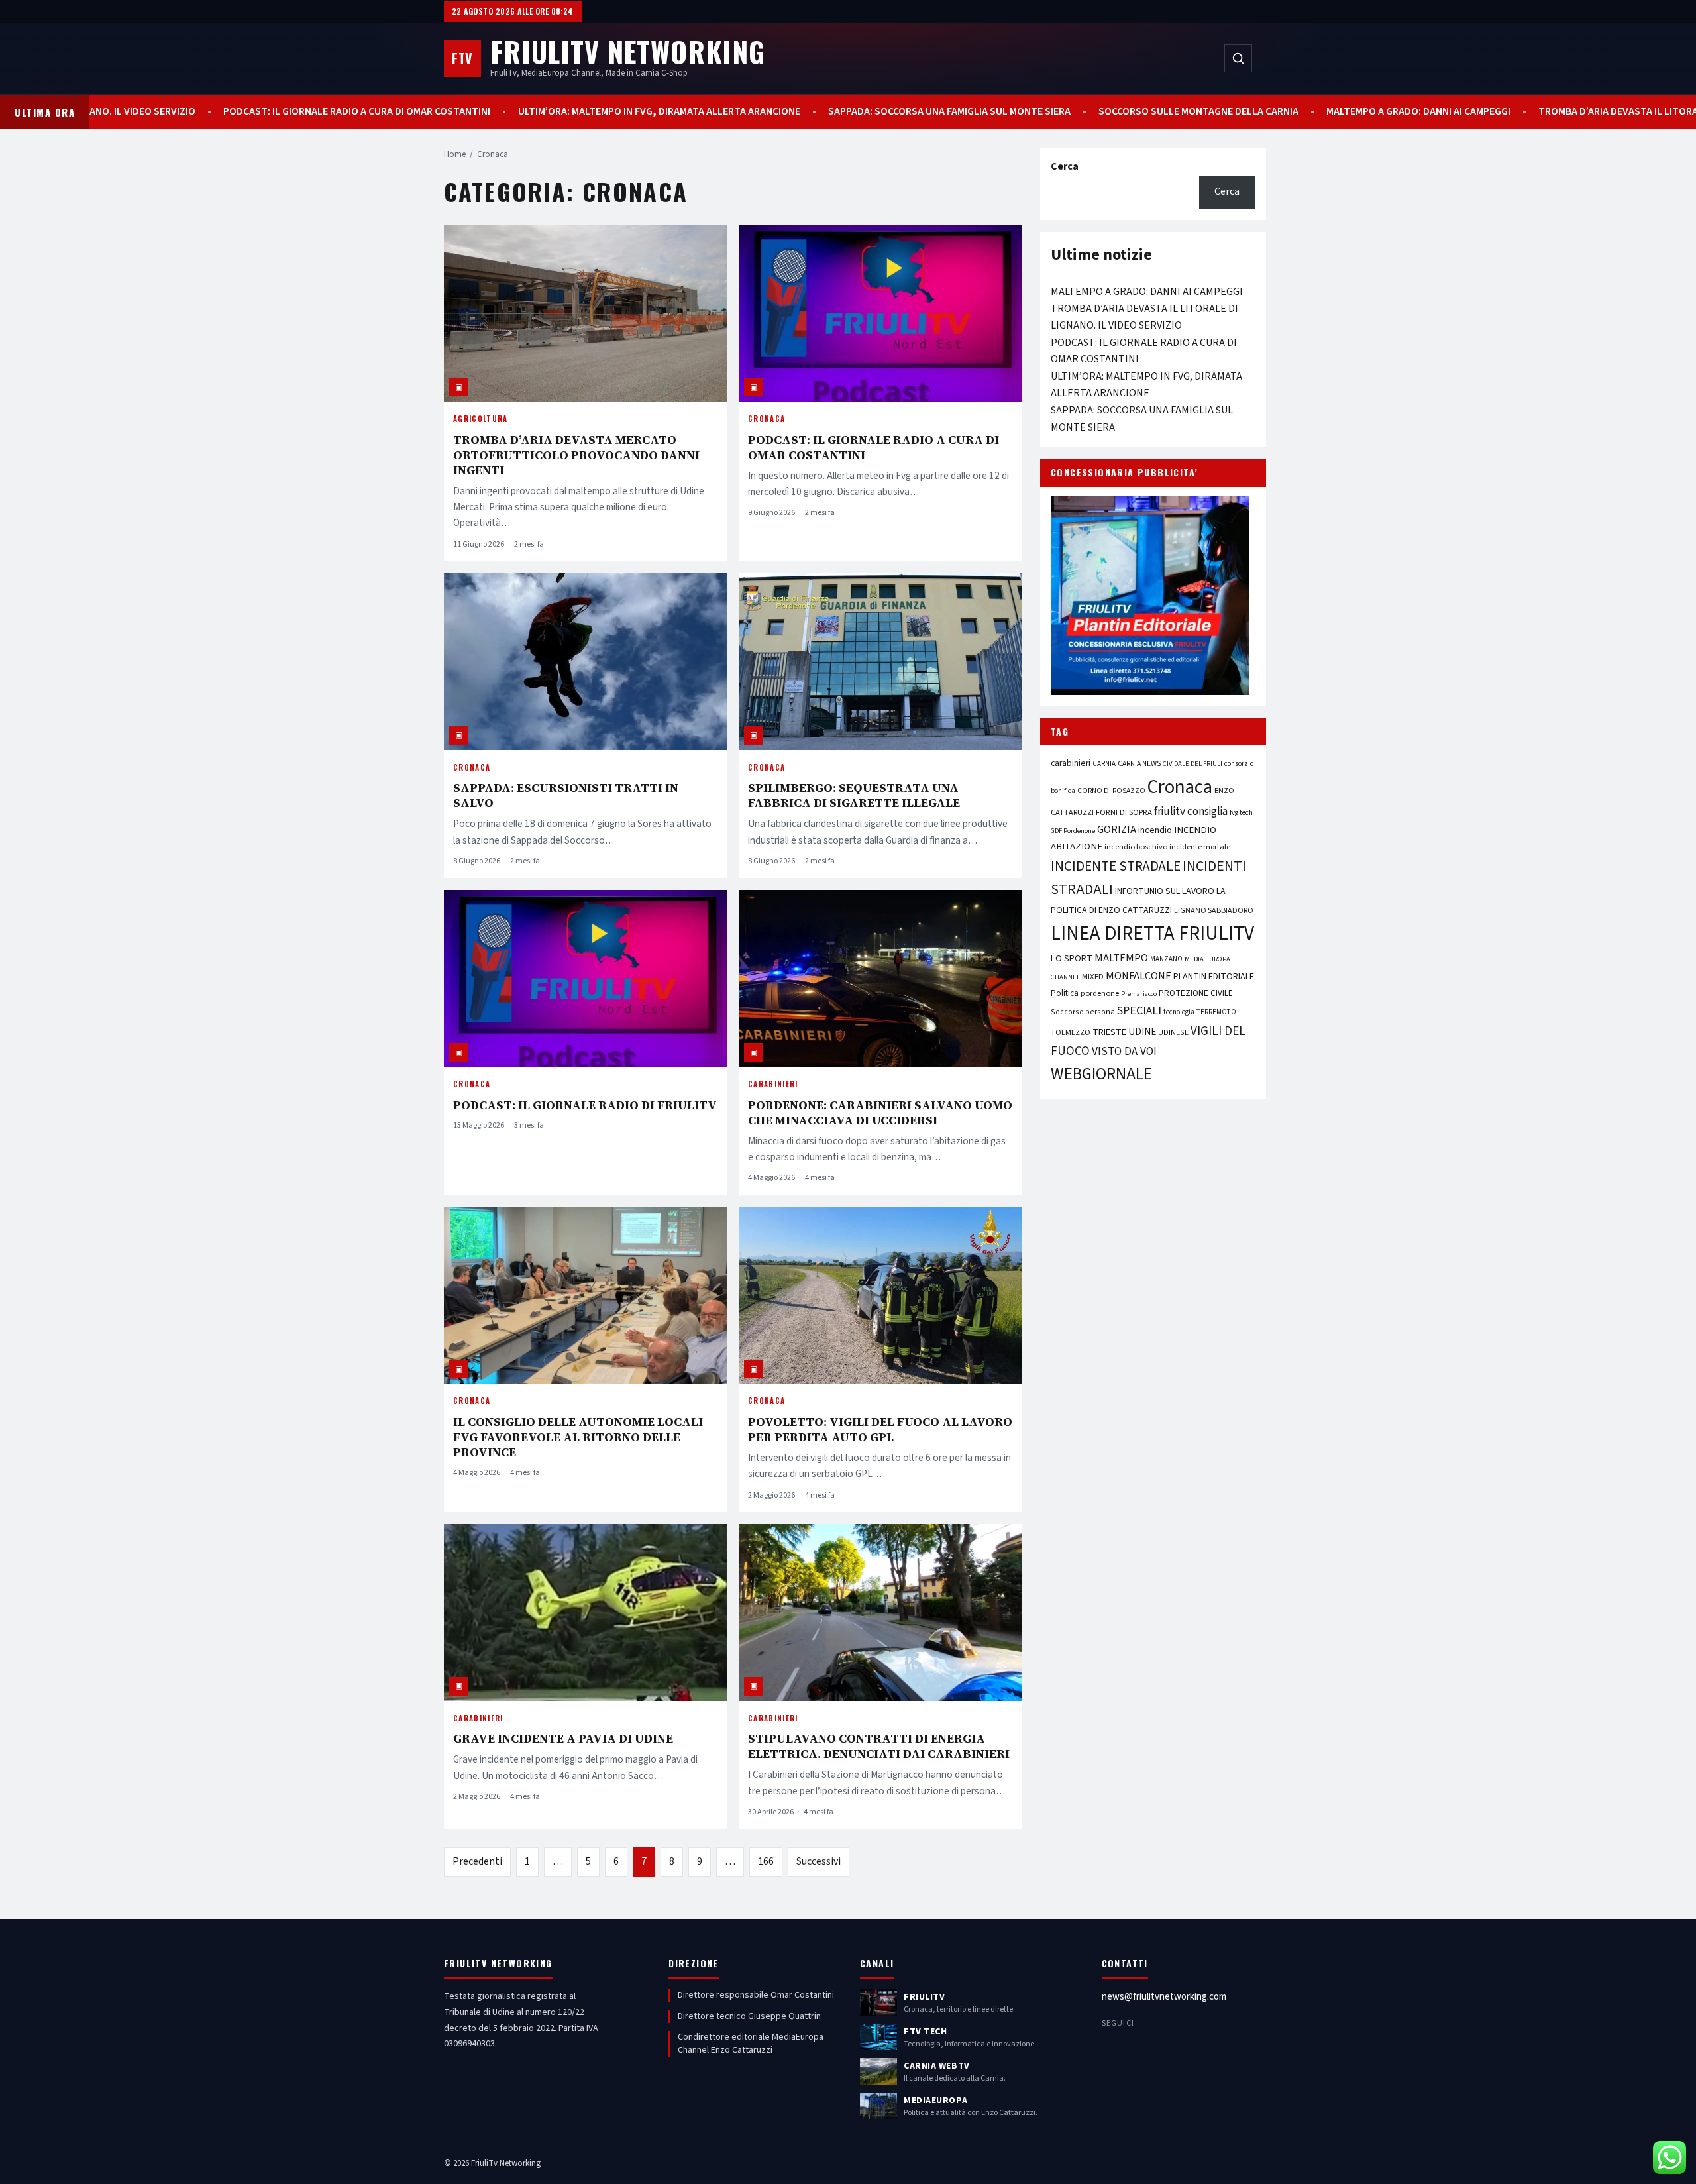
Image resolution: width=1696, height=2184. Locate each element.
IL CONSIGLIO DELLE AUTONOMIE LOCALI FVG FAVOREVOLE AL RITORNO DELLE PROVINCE (578, 1437)
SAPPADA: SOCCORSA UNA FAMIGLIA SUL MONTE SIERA (930, 112)
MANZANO (1166, 959)
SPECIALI (1139, 1011)
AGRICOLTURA (481, 419)
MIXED (1093, 977)
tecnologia (1179, 1012)
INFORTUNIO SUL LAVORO (1165, 891)
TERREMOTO (1216, 1012)
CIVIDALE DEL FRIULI (1192, 764)
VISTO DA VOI (1124, 1051)
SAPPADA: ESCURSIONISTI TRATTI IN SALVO (566, 795)
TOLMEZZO (1071, 1032)
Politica (1065, 993)
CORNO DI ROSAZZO (1111, 791)
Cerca (1065, 166)
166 (766, 1861)
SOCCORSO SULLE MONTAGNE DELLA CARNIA (1179, 112)
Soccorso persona (1083, 1012)
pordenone (1100, 993)
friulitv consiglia (1191, 811)
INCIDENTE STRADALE (1116, 866)
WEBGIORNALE (1101, 1074)
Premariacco (1139, 994)
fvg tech (1241, 813)
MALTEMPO (1121, 958)
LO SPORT (1072, 958)
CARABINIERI (773, 1084)
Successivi (819, 1861)
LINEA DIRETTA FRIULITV (1152, 934)
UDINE (1142, 1032)
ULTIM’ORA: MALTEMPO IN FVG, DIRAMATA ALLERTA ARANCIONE (640, 112)
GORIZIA (1117, 830)
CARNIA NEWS (1139, 764)
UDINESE (1173, 1033)
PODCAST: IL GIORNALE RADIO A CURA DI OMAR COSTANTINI (338, 112)
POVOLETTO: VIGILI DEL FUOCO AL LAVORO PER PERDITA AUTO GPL (880, 1429)
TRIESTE (1109, 1032)
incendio (1155, 830)
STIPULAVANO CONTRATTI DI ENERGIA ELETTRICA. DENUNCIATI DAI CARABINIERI (879, 1746)
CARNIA (1104, 764)
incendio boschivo (1136, 847)
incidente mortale (1200, 847)
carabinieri (1071, 763)
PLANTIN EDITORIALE (1214, 977)
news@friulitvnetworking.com (1164, 1997)
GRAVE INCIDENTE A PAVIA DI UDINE (563, 1738)
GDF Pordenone (1073, 831)
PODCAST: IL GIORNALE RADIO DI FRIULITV (585, 1105)
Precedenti (477, 1861)
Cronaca (767, 419)
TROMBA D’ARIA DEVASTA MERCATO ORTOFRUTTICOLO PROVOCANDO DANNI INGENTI (576, 455)
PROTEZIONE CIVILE (1196, 993)
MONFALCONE (1139, 976)
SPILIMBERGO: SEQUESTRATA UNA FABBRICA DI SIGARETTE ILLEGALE (854, 795)
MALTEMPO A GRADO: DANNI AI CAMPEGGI (1399, 112)
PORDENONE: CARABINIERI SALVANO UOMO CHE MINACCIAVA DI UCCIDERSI (880, 1113)
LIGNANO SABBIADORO (1214, 911)
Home (455, 154)
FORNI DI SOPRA (1124, 812)
